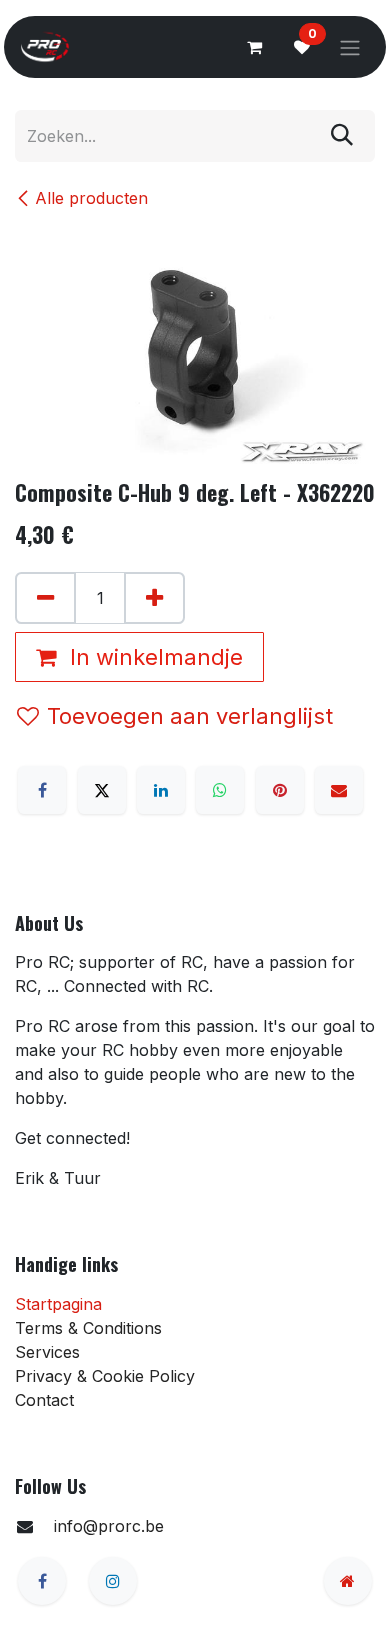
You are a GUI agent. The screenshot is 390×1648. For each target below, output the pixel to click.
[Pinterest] (280, 790)
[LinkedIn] (161, 790)
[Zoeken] (342, 136)
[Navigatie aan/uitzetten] (350, 47)
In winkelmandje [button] (153, 657)
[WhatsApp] (220, 790)
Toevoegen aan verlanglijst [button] (190, 716)
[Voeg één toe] (154, 598)
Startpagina (58, 1304)
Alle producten (91, 198)
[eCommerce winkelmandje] (254, 47)
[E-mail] (339, 790)
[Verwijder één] (45, 598)
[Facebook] (42, 790)
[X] (102, 790)
